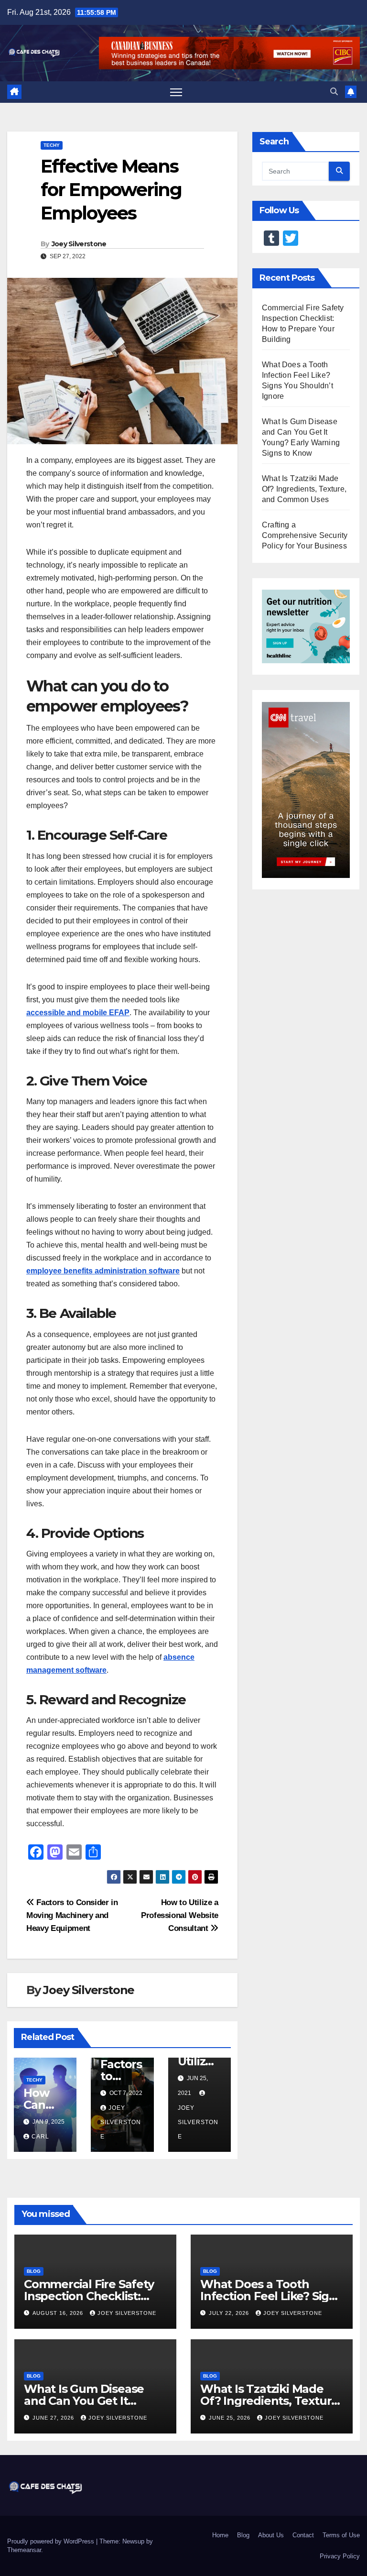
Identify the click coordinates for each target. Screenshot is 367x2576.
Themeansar (24, 2550)
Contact (303, 2535)
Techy (52, 145)
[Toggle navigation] (176, 92)
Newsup (133, 2541)
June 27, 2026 (54, 2418)
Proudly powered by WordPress (52, 2541)
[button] (334, 92)
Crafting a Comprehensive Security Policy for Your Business (305, 535)
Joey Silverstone (79, 244)
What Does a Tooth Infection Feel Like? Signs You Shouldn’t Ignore (271, 2296)
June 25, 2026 (231, 2418)
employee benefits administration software (103, 1271)
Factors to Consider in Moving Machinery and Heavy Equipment (72, 1915)
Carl (40, 2137)
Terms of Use (341, 2535)
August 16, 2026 (59, 2313)
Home (220, 2535)
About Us (271, 2535)
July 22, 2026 (230, 2313)
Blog (34, 2271)
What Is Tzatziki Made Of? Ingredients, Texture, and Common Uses (304, 489)
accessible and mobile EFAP (78, 1013)
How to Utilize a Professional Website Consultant (180, 1915)
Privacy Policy (340, 2556)
